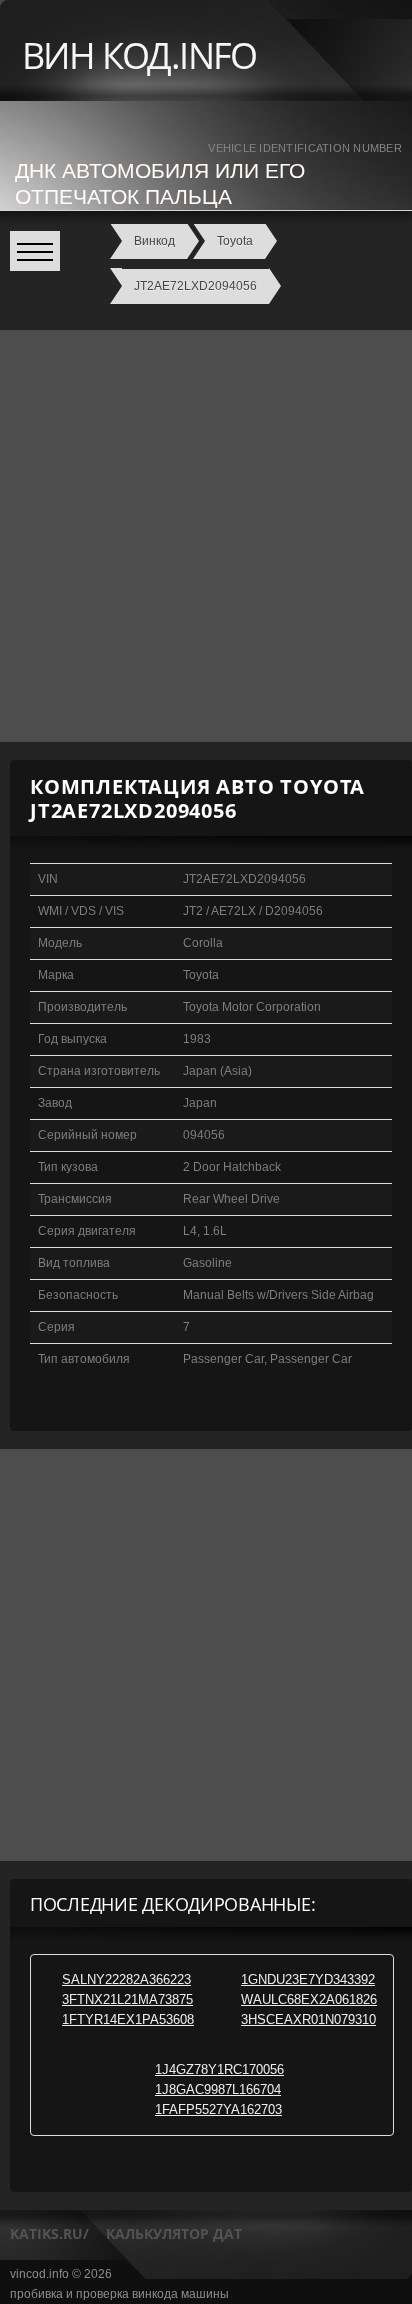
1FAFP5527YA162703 (218, 2109)
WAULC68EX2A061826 (309, 1999)
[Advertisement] (206, 536)
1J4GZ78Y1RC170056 (219, 2069)
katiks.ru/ (49, 2233)
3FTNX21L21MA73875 (127, 1999)
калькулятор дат (174, 2233)
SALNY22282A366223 (126, 1979)
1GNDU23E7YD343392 (308, 1979)
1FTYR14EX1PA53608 (128, 2019)
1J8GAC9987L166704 (218, 2089)
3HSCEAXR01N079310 (308, 2019)
